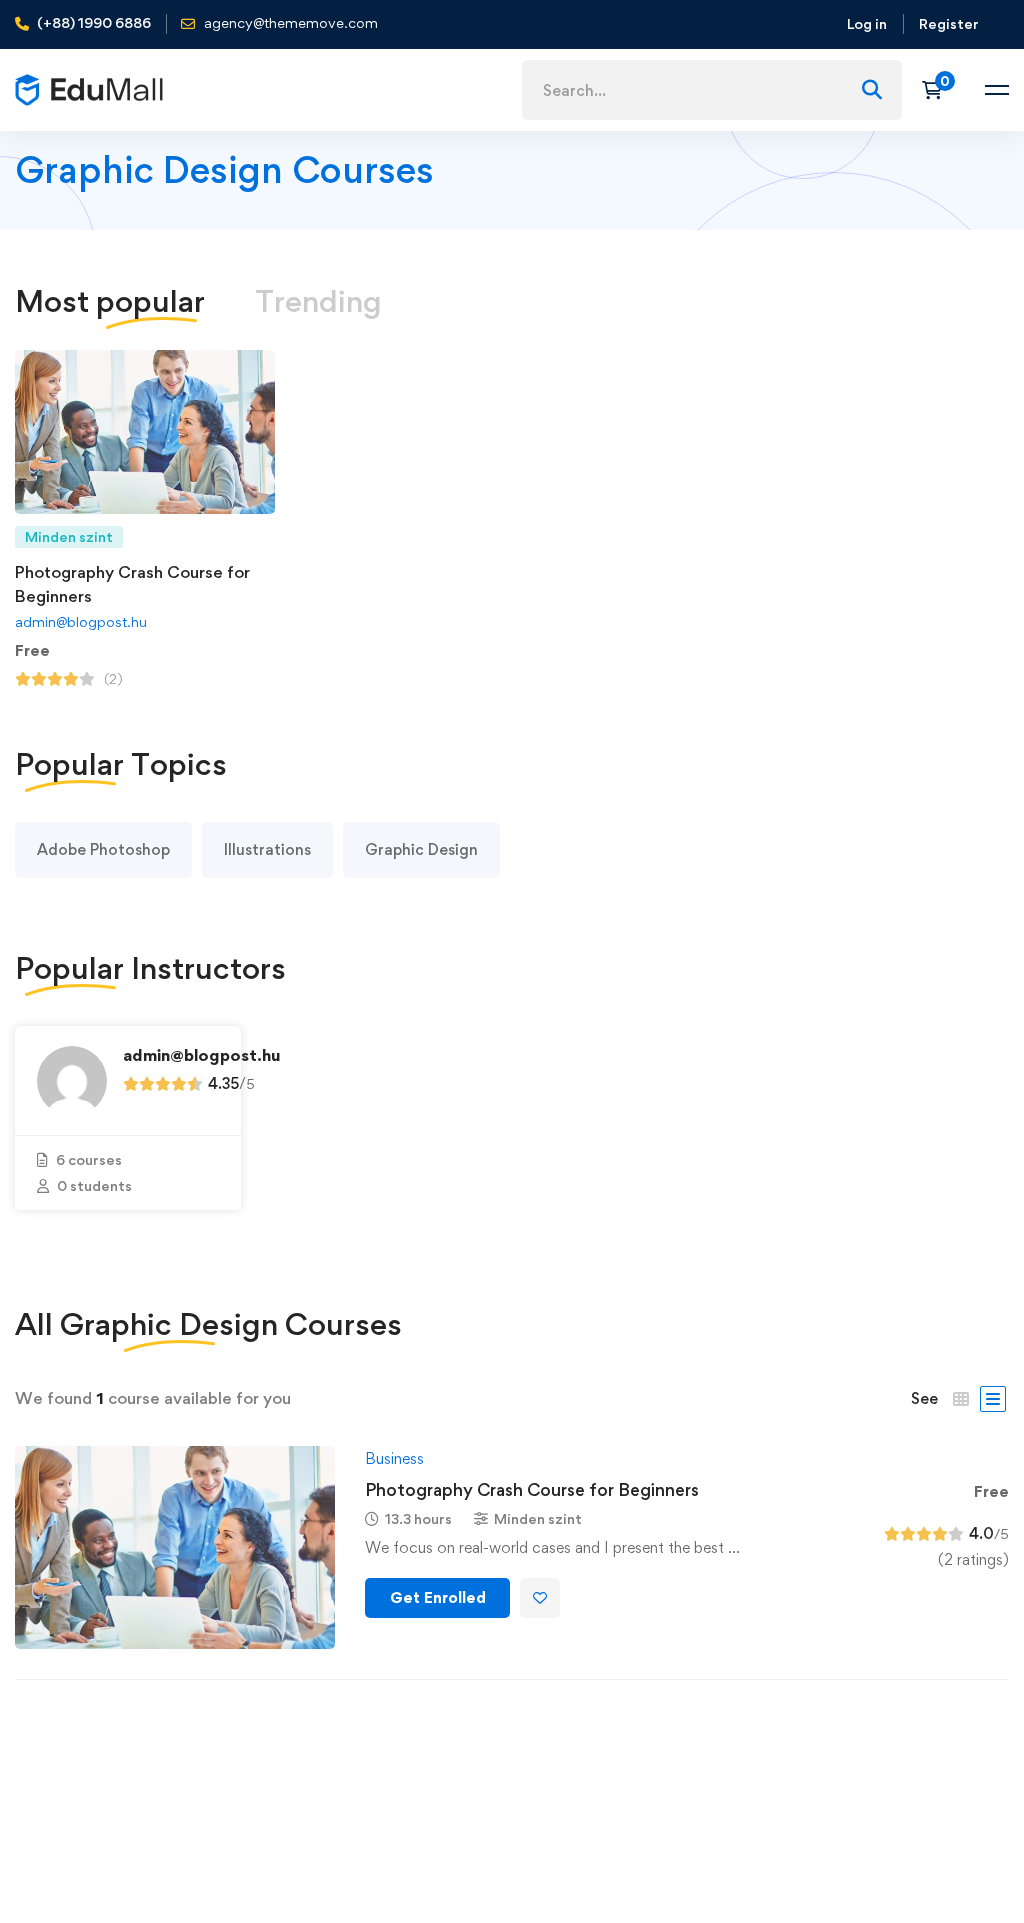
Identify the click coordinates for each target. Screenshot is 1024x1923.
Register (949, 23)
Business (394, 1458)
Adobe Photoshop (103, 849)
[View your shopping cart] (938, 90)
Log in (867, 23)
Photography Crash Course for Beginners (532, 1489)
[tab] (318, 301)
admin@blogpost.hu (81, 621)
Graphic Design (421, 849)
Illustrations (267, 849)
